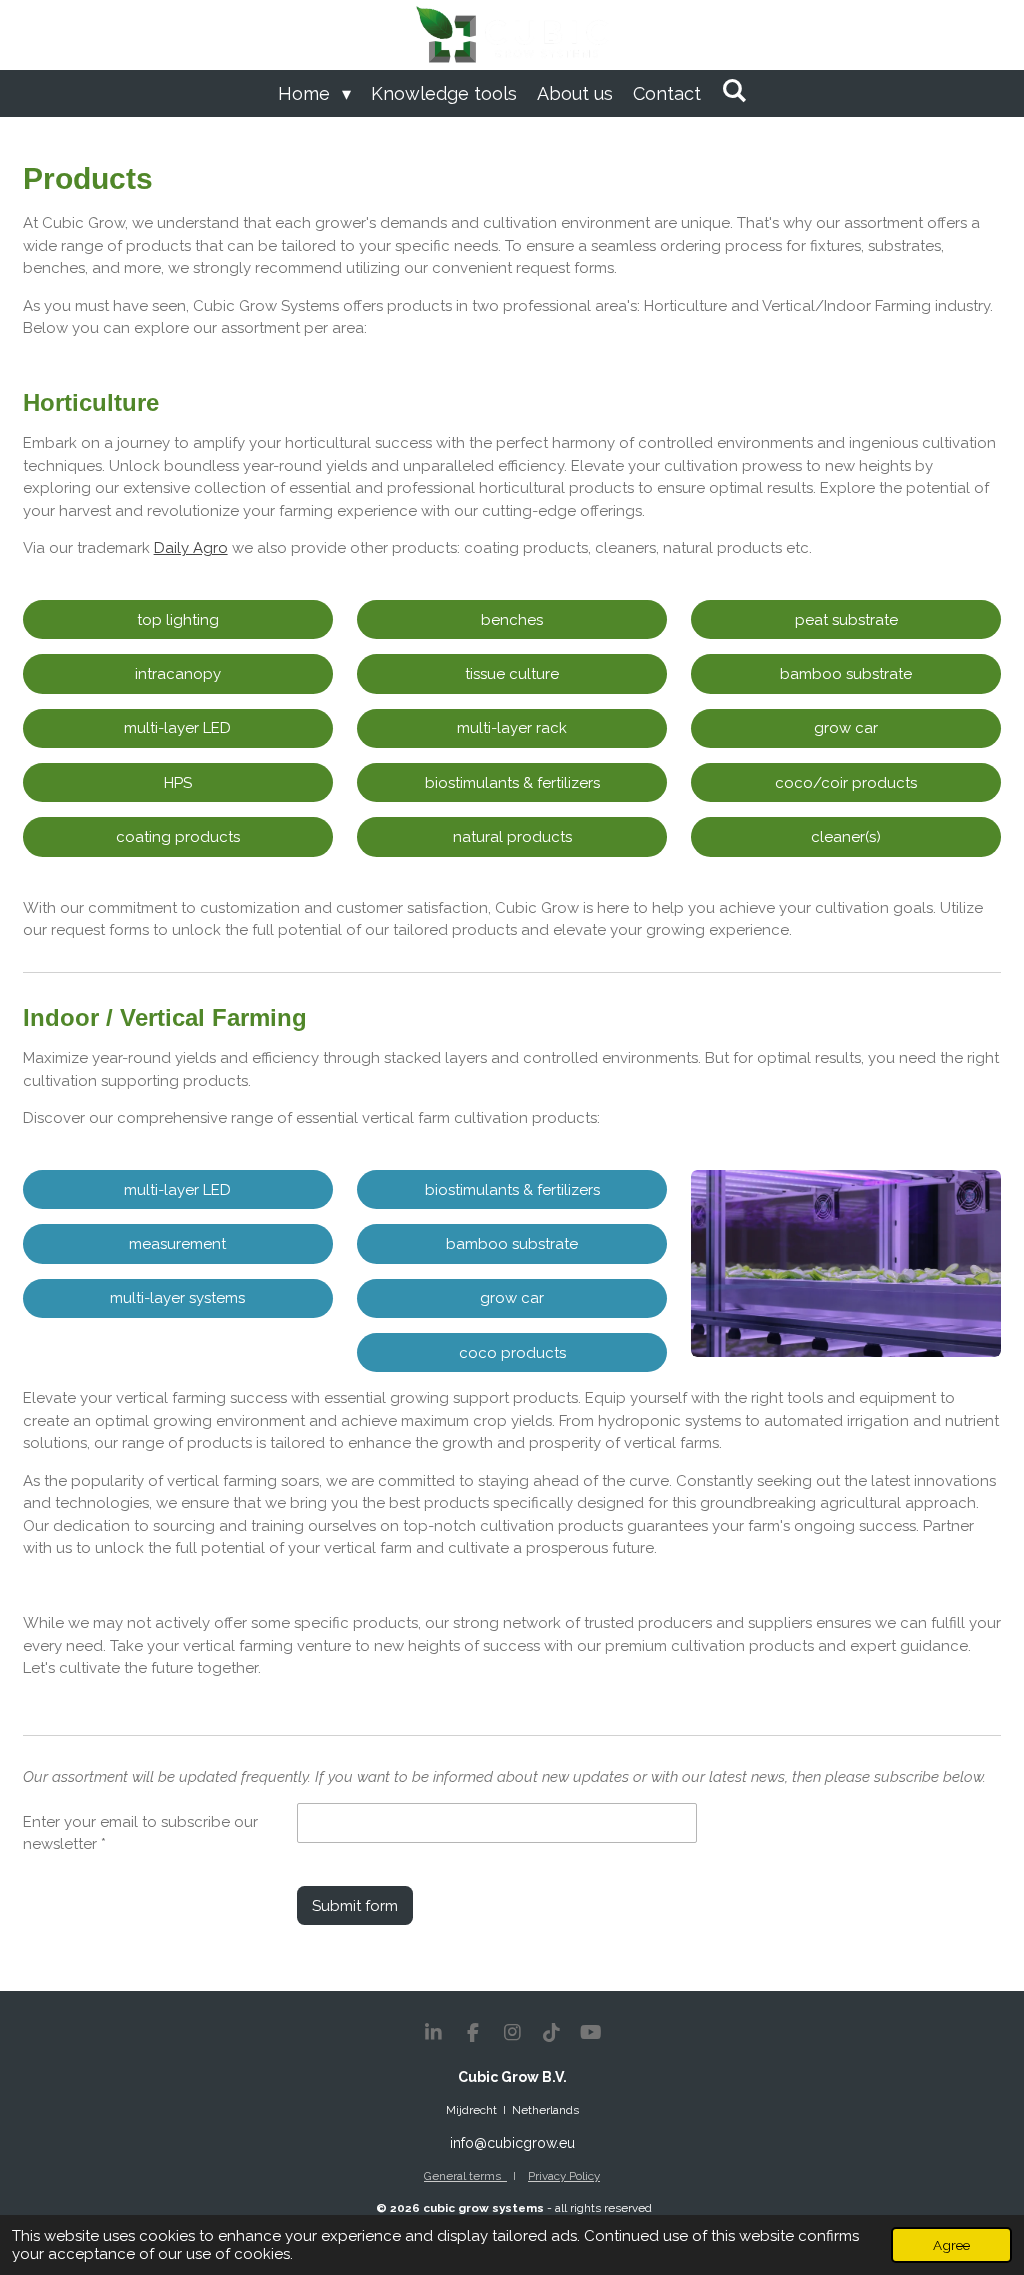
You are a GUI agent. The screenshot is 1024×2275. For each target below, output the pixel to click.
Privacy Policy (564, 2176)
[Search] (733, 90)
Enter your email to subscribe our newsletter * (140, 1833)
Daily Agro (191, 548)
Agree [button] (951, 2245)
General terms (465, 2176)
